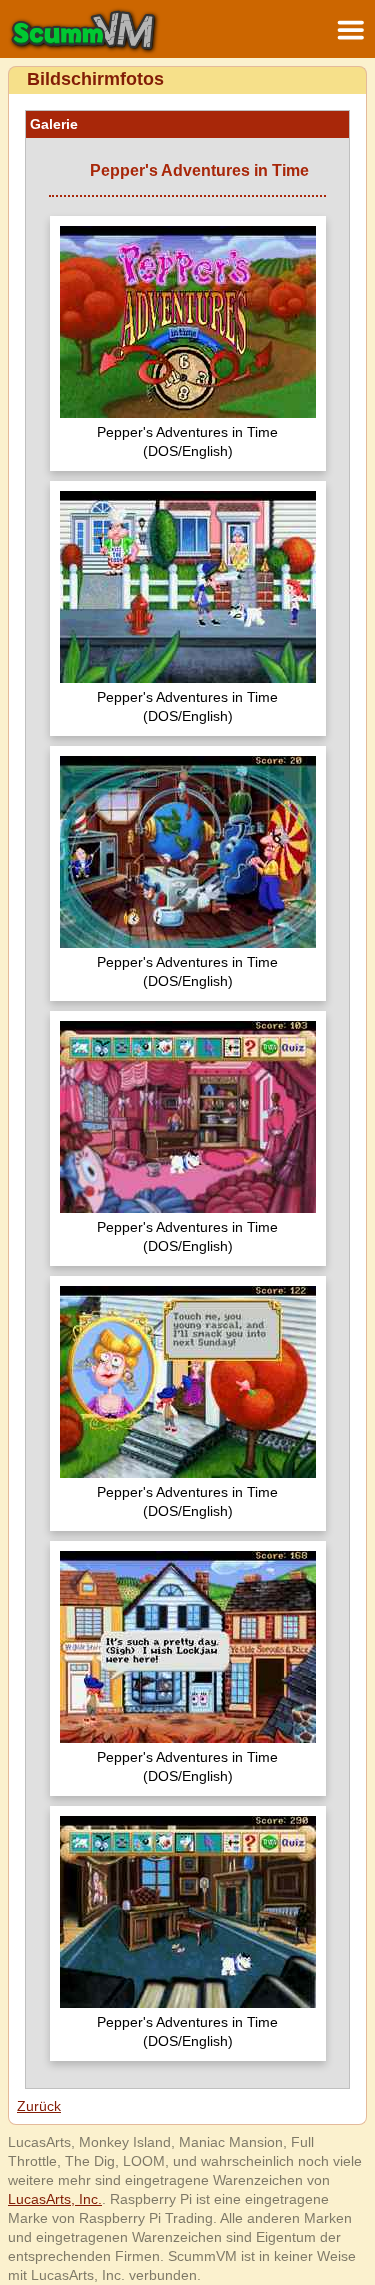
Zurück (39, 2106)
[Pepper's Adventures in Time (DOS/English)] (188, 324)
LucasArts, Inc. (55, 2199)
